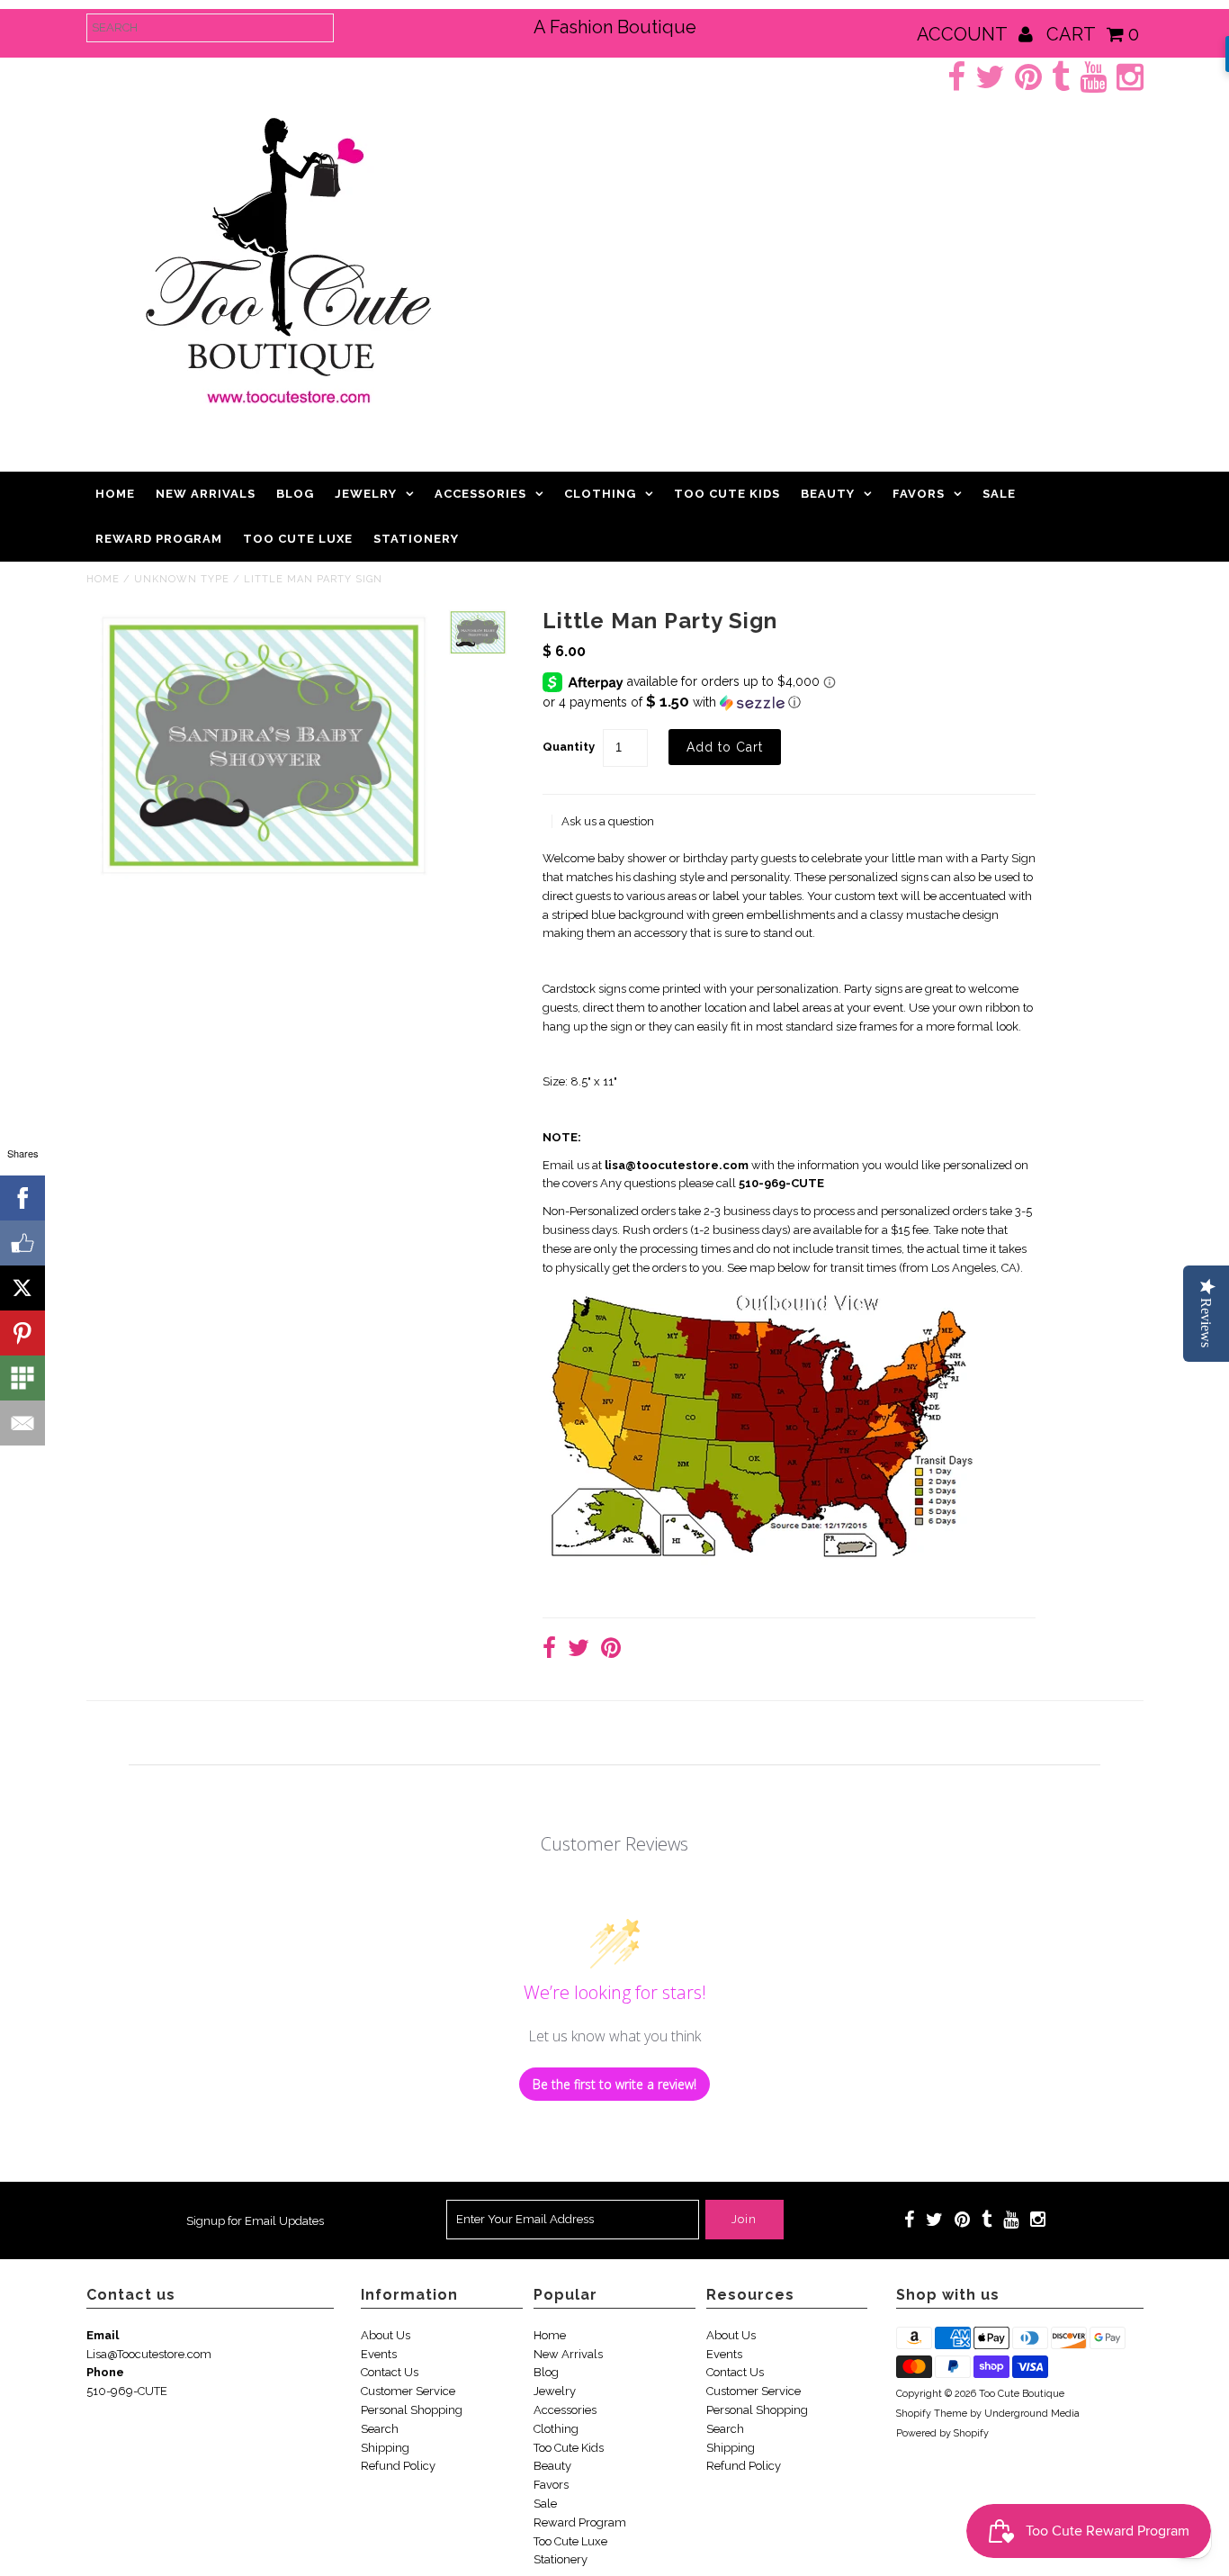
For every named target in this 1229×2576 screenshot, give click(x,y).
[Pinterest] (22, 1333)
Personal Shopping (412, 2410)
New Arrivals (206, 494)
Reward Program (159, 539)
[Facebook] (22, 1198)
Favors (919, 494)
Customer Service (408, 2391)
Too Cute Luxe (298, 539)
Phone (105, 2372)
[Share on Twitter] (579, 1650)
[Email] (22, 1423)
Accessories (480, 494)
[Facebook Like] (22, 1243)
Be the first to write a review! (614, 2084)
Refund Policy (398, 2466)
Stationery (416, 539)
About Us (386, 2335)
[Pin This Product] (611, 1650)
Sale (999, 494)
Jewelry (366, 494)
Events (379, 2354)
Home (115, 494)
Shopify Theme (932, 2414)
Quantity (569, 747)
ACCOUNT (964, 34)
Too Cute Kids (727, 494)
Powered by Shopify (942, 2433)
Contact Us (390, 2372)
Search (380, 2429)
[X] (22, 1288)
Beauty (828, 494)
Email (103, 2335)
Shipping (385, 2448)
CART (1093, 34)
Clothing (600, 494)
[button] (789, 702)
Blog (295, 494)
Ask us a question (608, 821)
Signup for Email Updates (255, 2221)
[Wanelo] (22, 1378)
